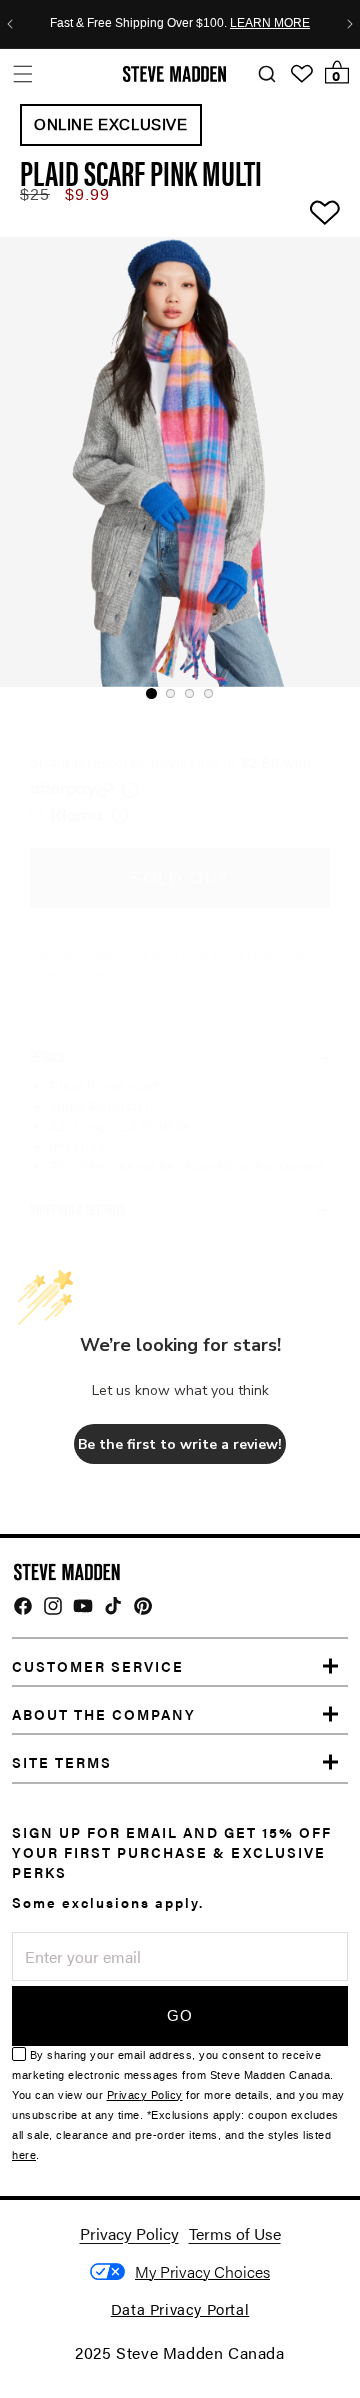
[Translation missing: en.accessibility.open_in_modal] (180, 462)
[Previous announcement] (10, 24)
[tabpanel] (180, 462)
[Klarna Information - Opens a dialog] (79, 815)
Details (47, 1056)
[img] (23, 1606)
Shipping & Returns (78, 1209)
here (24, 2155)
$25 (35, 194)
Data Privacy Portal (180, 2308)
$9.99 (87, 194)
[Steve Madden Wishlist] (302, 74)
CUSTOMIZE (202, 2271)
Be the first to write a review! (180, 1444)
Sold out (180, 878)
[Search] (266, 74)
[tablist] (180, 693)
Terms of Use (235, 2233)
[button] (22, 73)
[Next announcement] (350, 24)
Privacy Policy (145, 2095)
